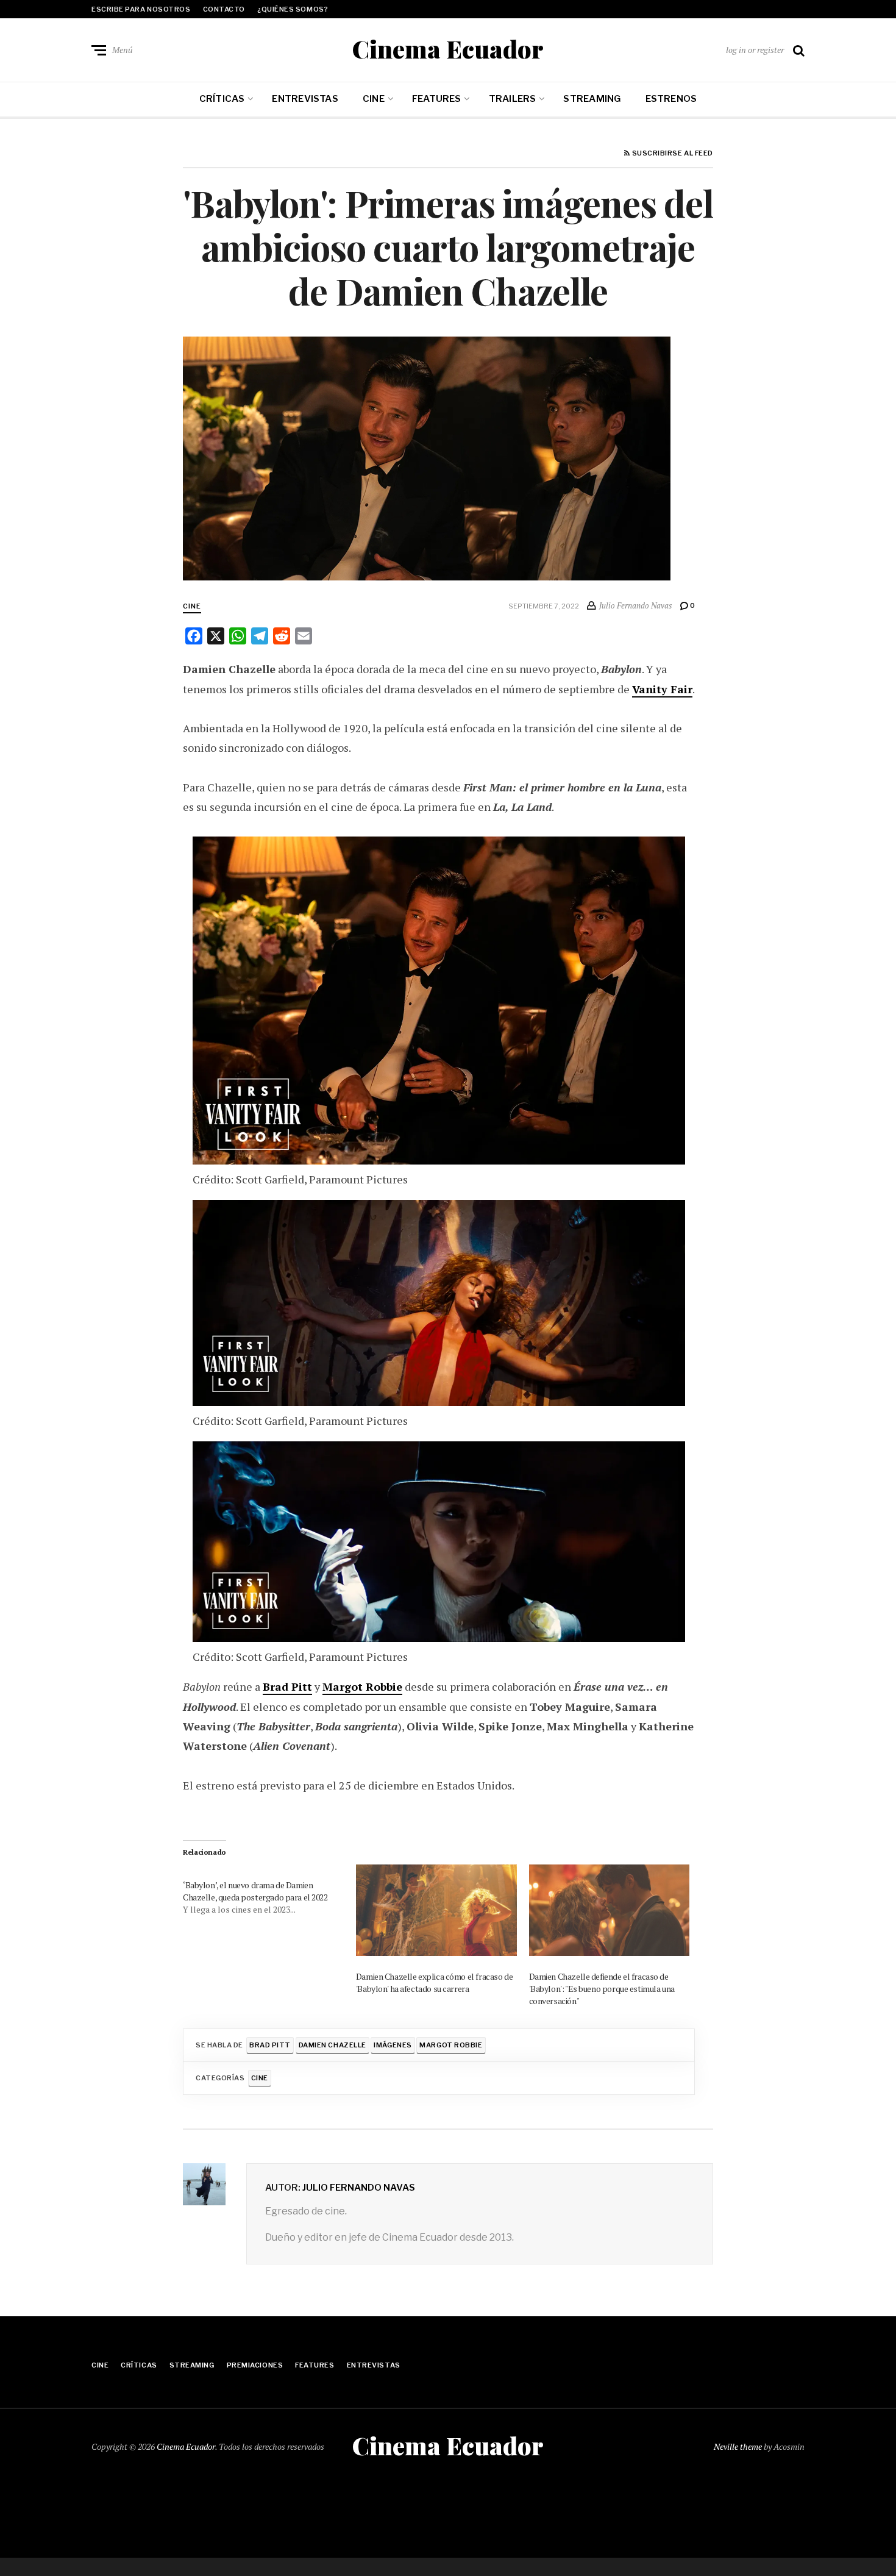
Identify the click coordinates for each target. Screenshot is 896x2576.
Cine (374, 99)
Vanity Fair (662, 689)
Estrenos (671, 99)
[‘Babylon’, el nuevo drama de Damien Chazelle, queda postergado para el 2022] (269, 1890)
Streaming (592, 99)
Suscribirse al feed (672, 154)
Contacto (224, 9)
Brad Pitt (287, 1686)
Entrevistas (305, 99)
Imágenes (393, 2045)
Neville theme (738, 2446)
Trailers (513, 99)
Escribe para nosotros (141, 9)
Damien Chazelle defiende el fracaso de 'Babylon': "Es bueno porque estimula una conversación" (602, 1989)
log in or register (755, 50)
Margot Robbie (362, 1686)
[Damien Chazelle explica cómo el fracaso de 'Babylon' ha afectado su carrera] (436, 1911)
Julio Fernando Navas (359, 2188)
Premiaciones (255, 2365)
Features (437, 99)
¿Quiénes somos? (293, 9)
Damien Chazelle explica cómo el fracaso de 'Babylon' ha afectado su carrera (434, 1982)
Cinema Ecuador (448, 49)
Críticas (222, 99)
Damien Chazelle (332, 2045)
